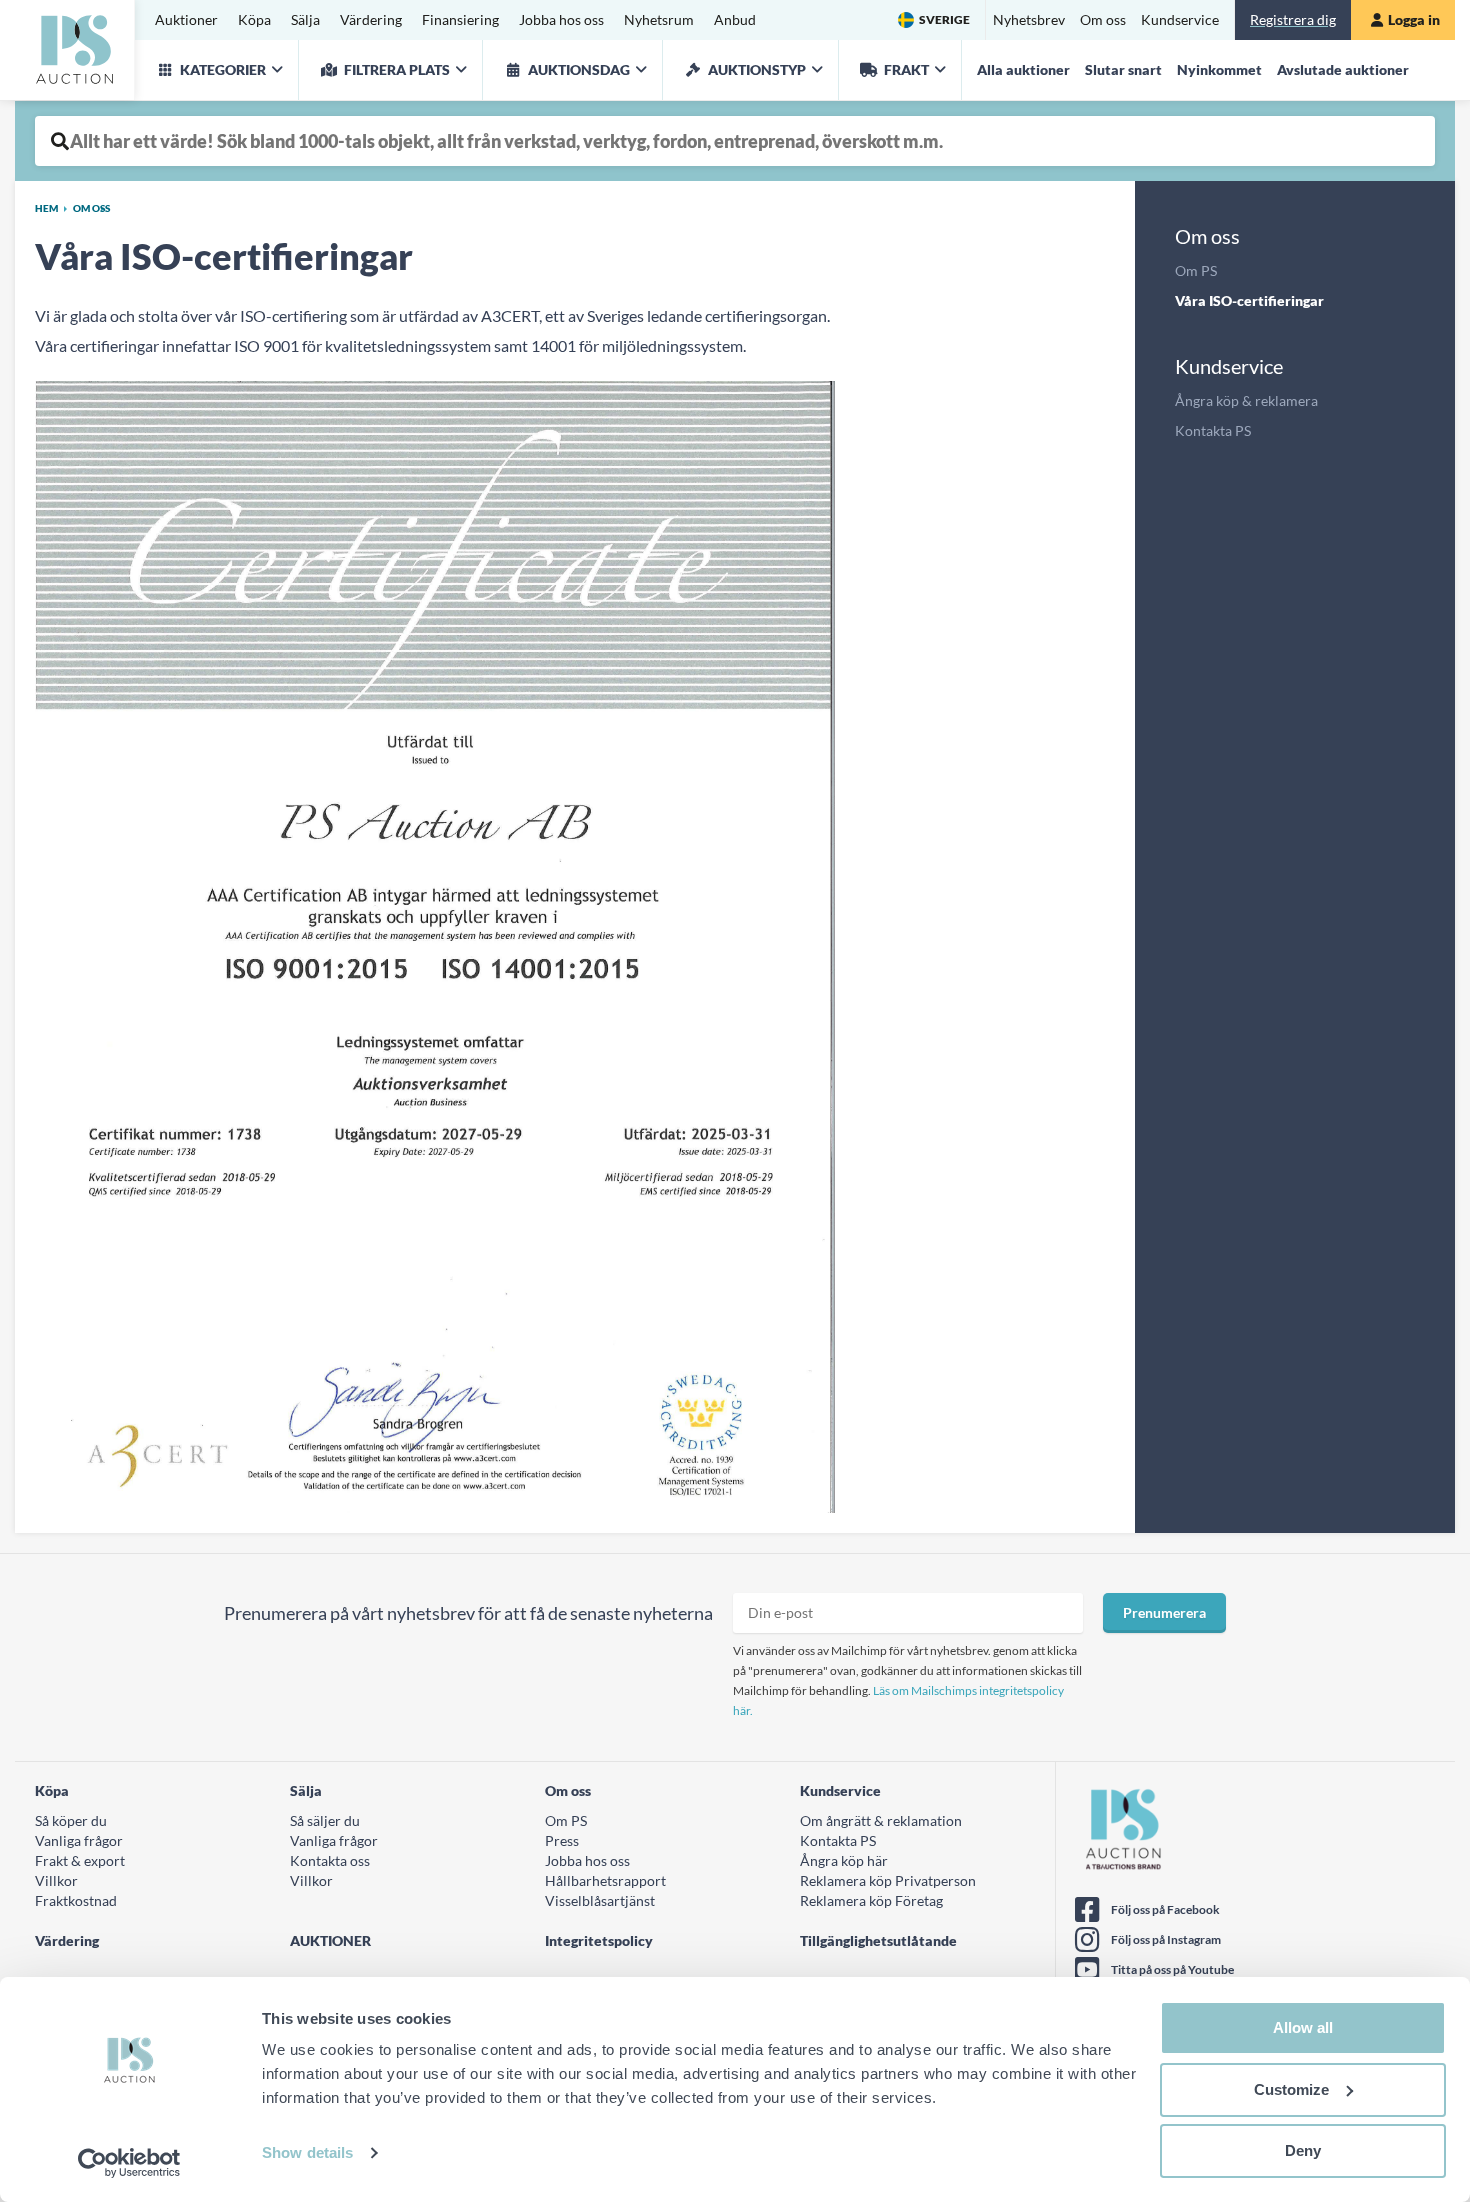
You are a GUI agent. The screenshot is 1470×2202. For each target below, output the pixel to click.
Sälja (305, 19)
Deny (1303, 2150)
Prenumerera (1164, 1612)
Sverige (944, 19)
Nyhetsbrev (1029, 19)
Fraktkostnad (76, 1900)
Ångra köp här (844, 1860)
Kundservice (1180, 19)
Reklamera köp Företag (871, 1900)
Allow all (1303, 2027)
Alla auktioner (1023, 69)
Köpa (254, 19)
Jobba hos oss (561, 19)
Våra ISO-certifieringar (1249, 300)
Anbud (735, 19)
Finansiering (460, 19)
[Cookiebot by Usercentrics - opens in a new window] (129, 2163)
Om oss (1103, 19)
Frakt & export (80, 1860)
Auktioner (186, 19)
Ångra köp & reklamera (1246, 400)
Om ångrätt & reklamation (881, 1820)
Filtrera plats (397, 69)
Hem (46, 208)
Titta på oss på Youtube (1172, 1969)
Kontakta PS (1213, 430)
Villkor (56, 1880)
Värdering (371, 19)
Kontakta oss (330, 1860)
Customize (1291, 2089)
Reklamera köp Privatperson (888, 1880)
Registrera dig (1293, 19)
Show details (307, 2152)
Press (562, 1840)
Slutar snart (1123, 69)
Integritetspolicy (599, 1940)
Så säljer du (325, 1820)
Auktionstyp (757, 69)
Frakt (906, 69)
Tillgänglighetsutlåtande (878, 1940)
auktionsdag (579, 69)
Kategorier (223, 69)
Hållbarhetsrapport (605, 1880)
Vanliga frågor (79, 1840)
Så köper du (71, 1820)
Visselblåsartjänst (600, 1900)
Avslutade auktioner (1343, 69)
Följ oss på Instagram (1166, 1939)
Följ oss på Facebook (1165, 1909)
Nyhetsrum (659, 19)
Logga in (1414, 19)
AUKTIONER (330, 1940)
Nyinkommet (1219, 69)
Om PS (1196, 270)
